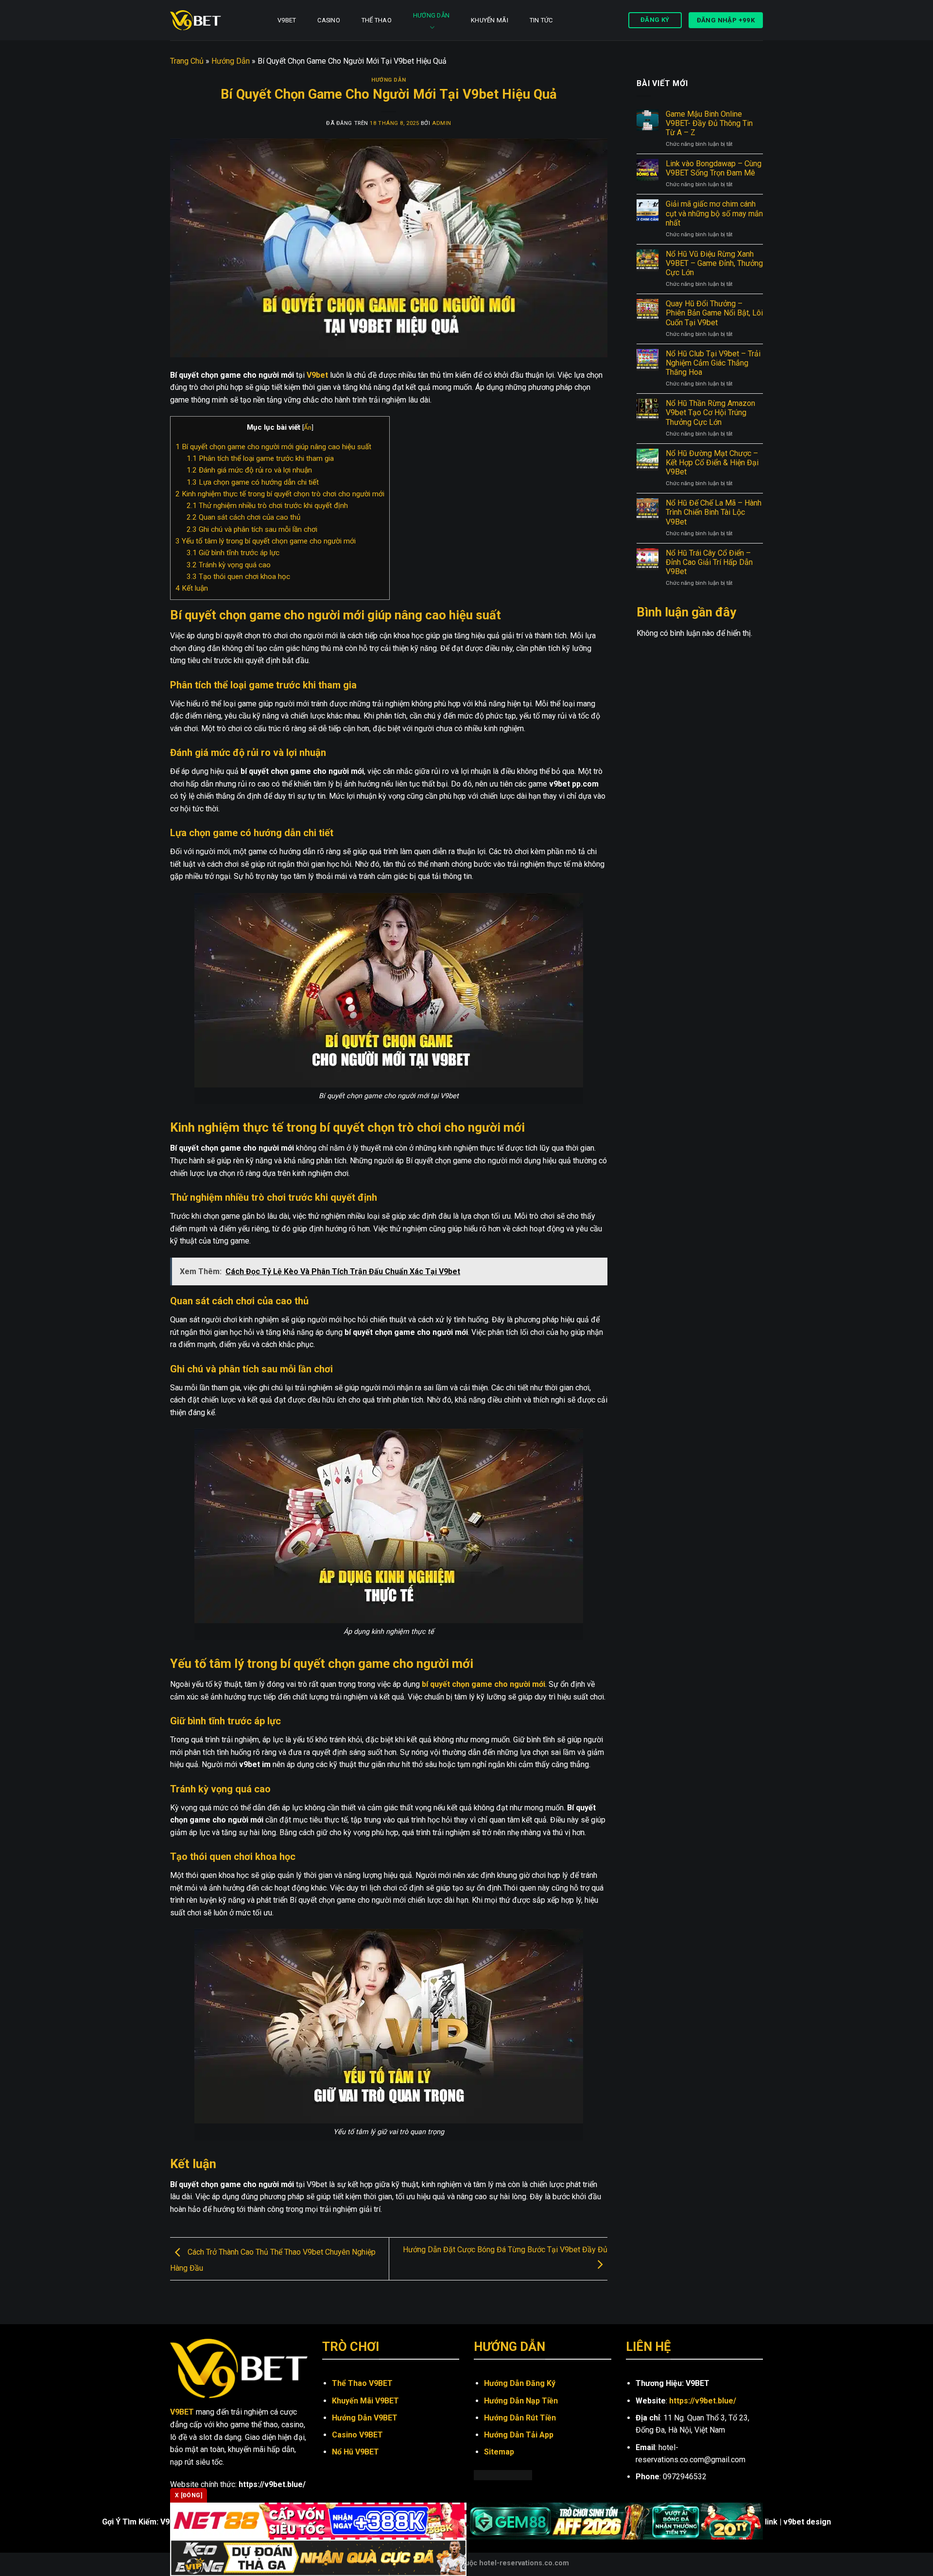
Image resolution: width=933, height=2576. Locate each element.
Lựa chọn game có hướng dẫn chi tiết (253, 482)
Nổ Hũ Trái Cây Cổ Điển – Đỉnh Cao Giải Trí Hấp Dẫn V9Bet (709, 562)
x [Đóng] (189, 2495)
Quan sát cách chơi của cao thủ (243, 517)
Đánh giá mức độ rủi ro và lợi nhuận (249, 470)
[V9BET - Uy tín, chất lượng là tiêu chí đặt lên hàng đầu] (213, 20)
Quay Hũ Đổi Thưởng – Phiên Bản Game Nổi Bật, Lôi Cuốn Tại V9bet (714, 313)
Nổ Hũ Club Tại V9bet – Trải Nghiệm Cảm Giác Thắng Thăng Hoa (713, 363)
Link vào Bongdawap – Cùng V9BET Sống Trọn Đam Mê (714, 168)
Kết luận (192, 588)
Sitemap (499, 2452)
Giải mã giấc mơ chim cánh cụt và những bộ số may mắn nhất (714, 213)
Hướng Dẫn (431, 15)
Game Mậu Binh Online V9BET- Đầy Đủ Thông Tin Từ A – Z (709, 123)
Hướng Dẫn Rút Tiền (520, 2418)
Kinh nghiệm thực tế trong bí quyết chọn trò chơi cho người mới (280, 494)
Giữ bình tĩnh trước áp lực (233, 553)
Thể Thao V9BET (362, 2383)
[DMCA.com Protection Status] (503, 2475)
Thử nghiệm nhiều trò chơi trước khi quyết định (267, 506)
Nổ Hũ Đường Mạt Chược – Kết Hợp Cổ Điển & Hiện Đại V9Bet (712, 463)
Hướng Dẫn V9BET (365, 2418)
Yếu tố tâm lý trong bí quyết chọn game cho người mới (266, 541)
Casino (329, 20)
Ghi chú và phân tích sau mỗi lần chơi (252, 529)
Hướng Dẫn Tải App (519, 2435)
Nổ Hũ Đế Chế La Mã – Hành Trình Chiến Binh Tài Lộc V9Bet (714, 512)
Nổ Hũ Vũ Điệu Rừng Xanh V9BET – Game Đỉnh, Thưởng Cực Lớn (714, 263)
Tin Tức (541, 20)
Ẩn (308, 427)
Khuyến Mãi (490, 20)
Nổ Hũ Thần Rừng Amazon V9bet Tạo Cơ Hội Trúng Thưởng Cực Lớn (710, 412)
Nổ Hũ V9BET (355, 2452)
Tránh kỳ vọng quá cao (229, 565)
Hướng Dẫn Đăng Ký (520, 2383)
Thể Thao (377, 20)
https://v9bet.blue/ (703, 2401)
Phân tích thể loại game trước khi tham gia (260, 458)
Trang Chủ (187, 61)
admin (442, 123)
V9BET (287, 20)
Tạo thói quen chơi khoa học (238, 577)
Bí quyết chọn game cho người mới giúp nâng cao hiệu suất (273, 447)
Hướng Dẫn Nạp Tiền (521, 2401)
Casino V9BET (357, 2435)
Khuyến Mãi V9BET (365, 2401)
